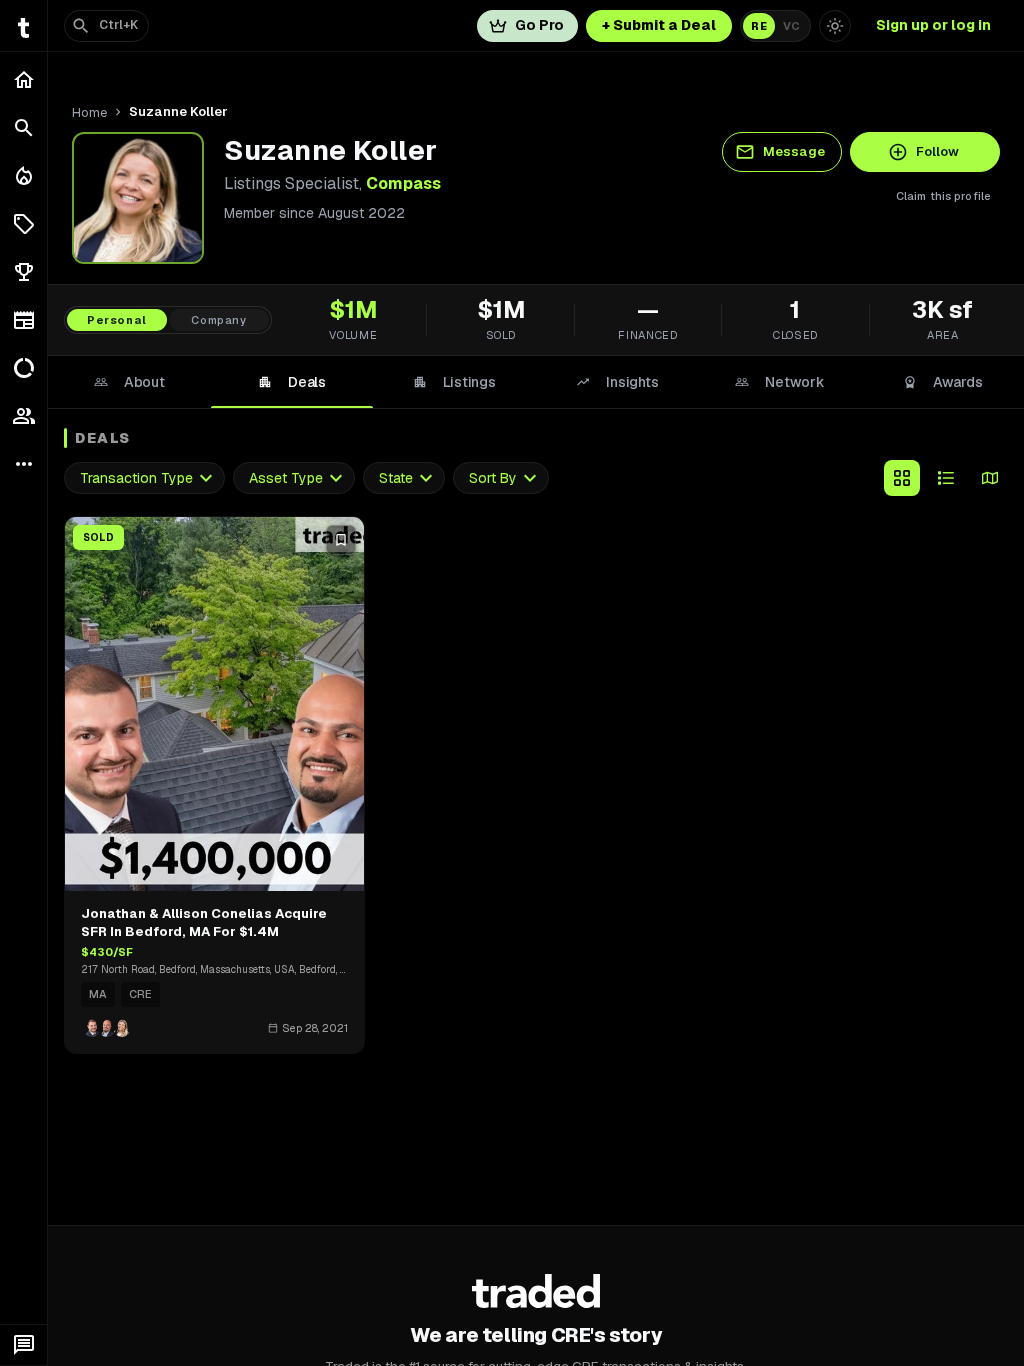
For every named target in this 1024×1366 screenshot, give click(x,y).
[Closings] (23, 176)
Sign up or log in (933, 25)
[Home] (23, 80)
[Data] (23, 368)
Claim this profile (943, 196)
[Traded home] (536, 1291)
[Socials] (23, 416)
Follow (937, 151)
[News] (23, 320)
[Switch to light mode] (835, 26)
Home (89, 112)
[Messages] (23, 1345)
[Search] (23, 128)
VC (791, 26)
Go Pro (539, 25)
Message (794, 151)
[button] (23, 224)
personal (117, 320)
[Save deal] (341, 540)
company (219, 320)
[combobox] (144, 478)
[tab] (129, 382)
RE (759, 26)
